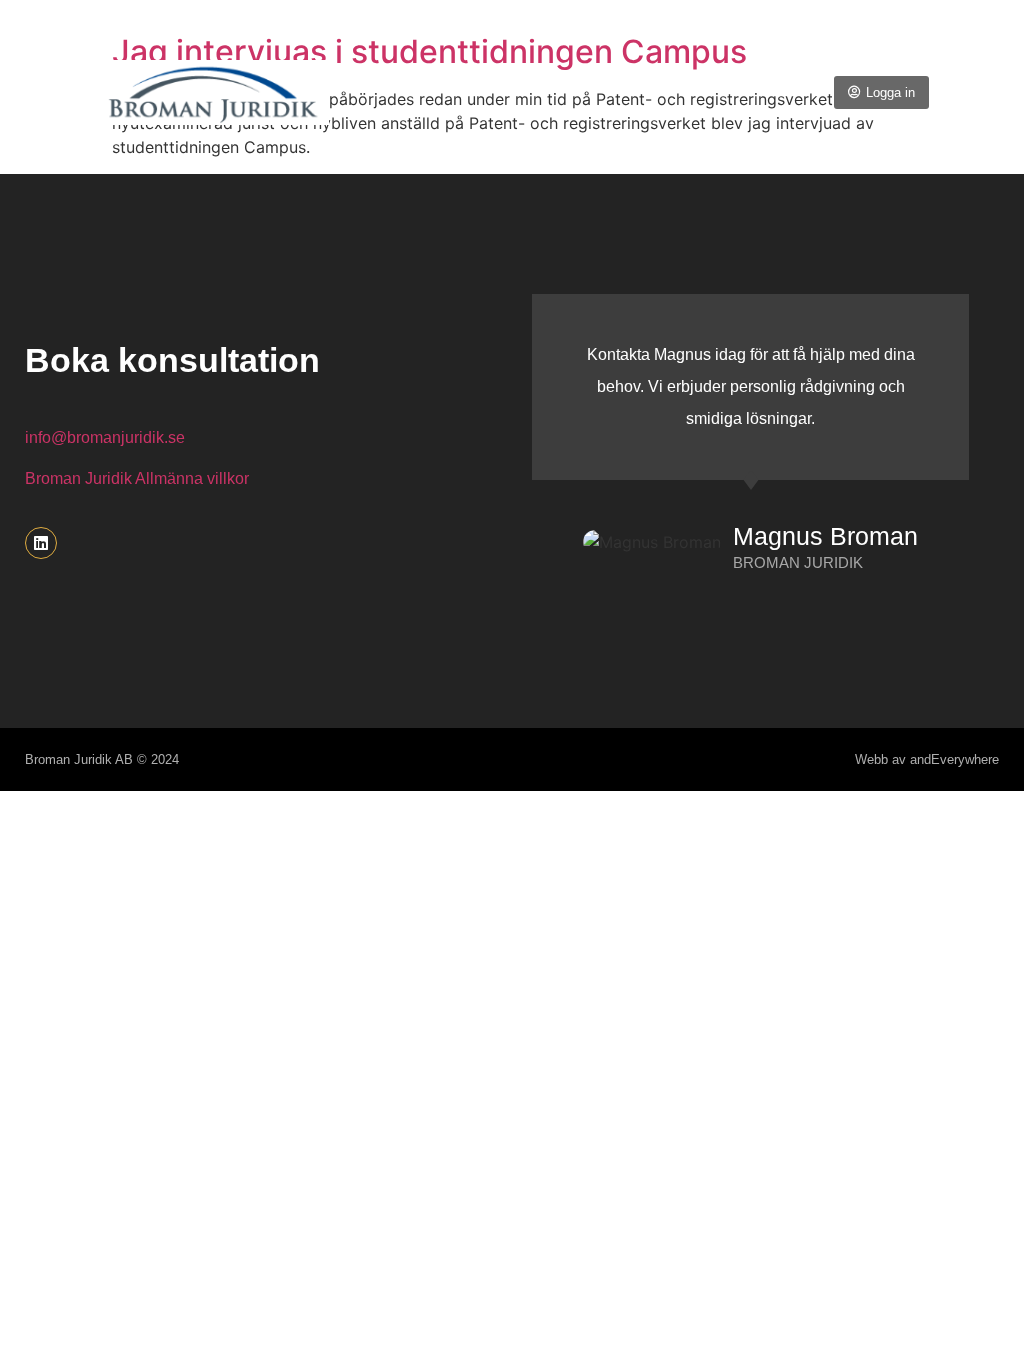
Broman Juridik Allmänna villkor (137, 478)
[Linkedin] (41, 543)
